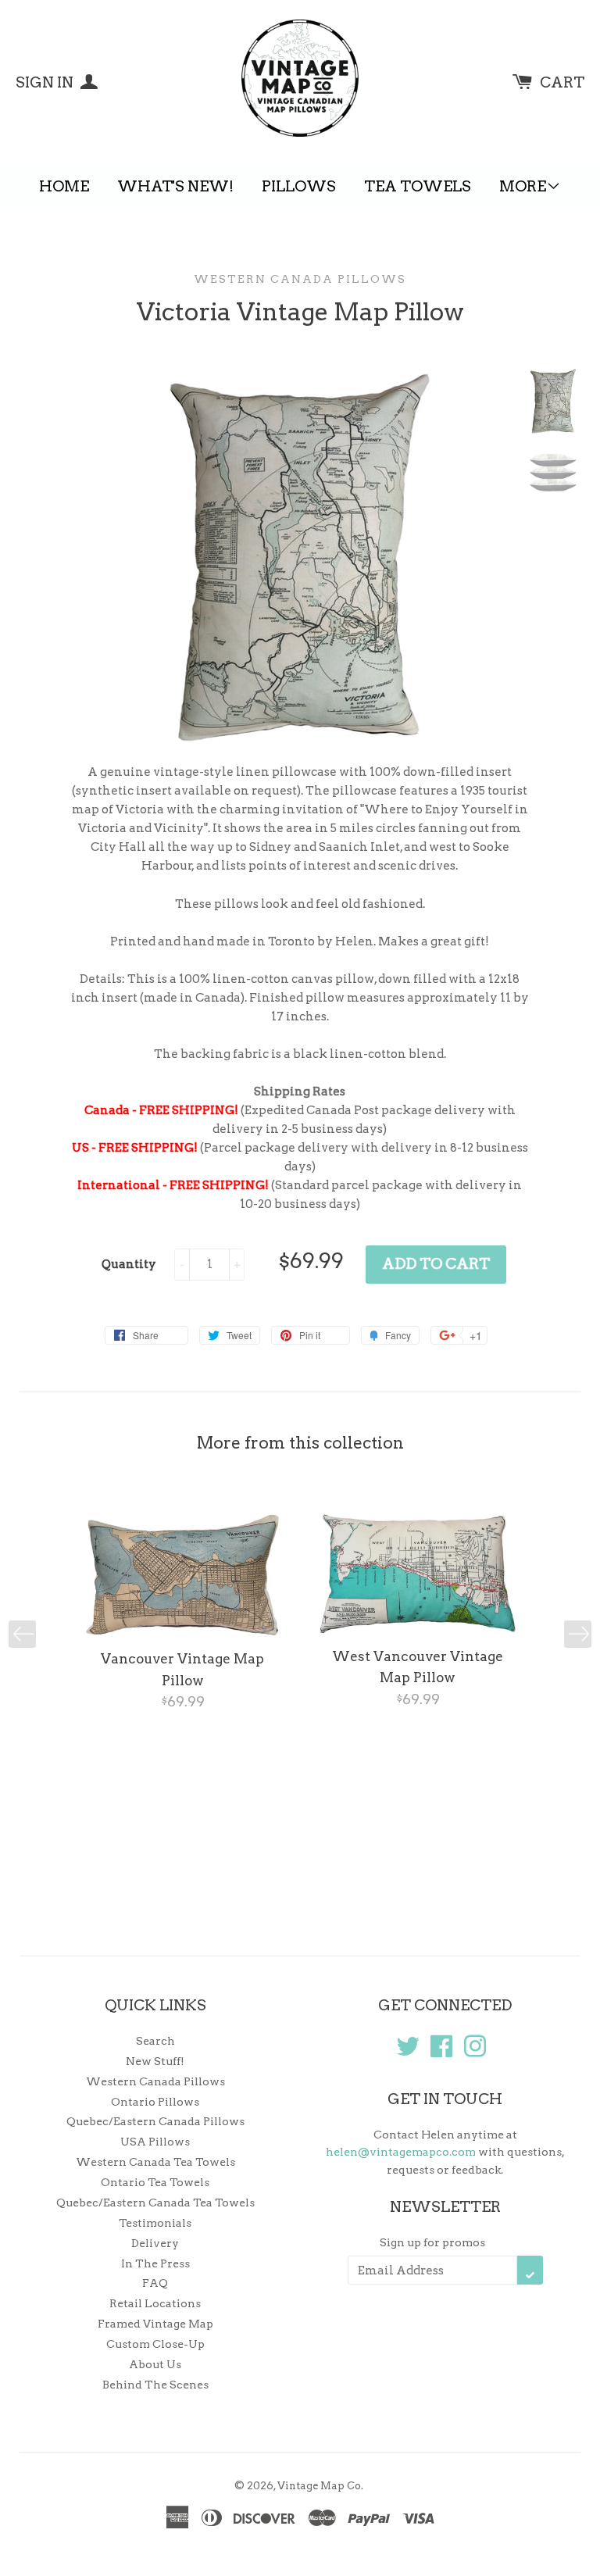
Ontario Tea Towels (155, 2182)
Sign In (46, 82)
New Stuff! (155, 2061)
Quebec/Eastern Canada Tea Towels (155, 2203)
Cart (562, 82)
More (523, 186)
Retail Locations (155, 2303)
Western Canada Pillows (300, 279)
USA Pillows (155, 2142)
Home (64, 186)
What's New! (175, 186)
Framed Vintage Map (155, 2324)
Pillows (299, 186)
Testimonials (155, 2223)
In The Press (155, 2263)
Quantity (129, 1264)
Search (155, 2041)
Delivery (155, 2243)
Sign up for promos (432, 2242)
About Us (155, 2364)
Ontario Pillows (155, 2102)
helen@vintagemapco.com (401, 2152)
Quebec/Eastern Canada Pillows (155, 2121)
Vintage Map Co (319, 2486)
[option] (182, 1613)
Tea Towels (418, 186)
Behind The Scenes (155, 2385)
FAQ (155, 2283)
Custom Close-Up (155, 2344)
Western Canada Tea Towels (155, 2162)
